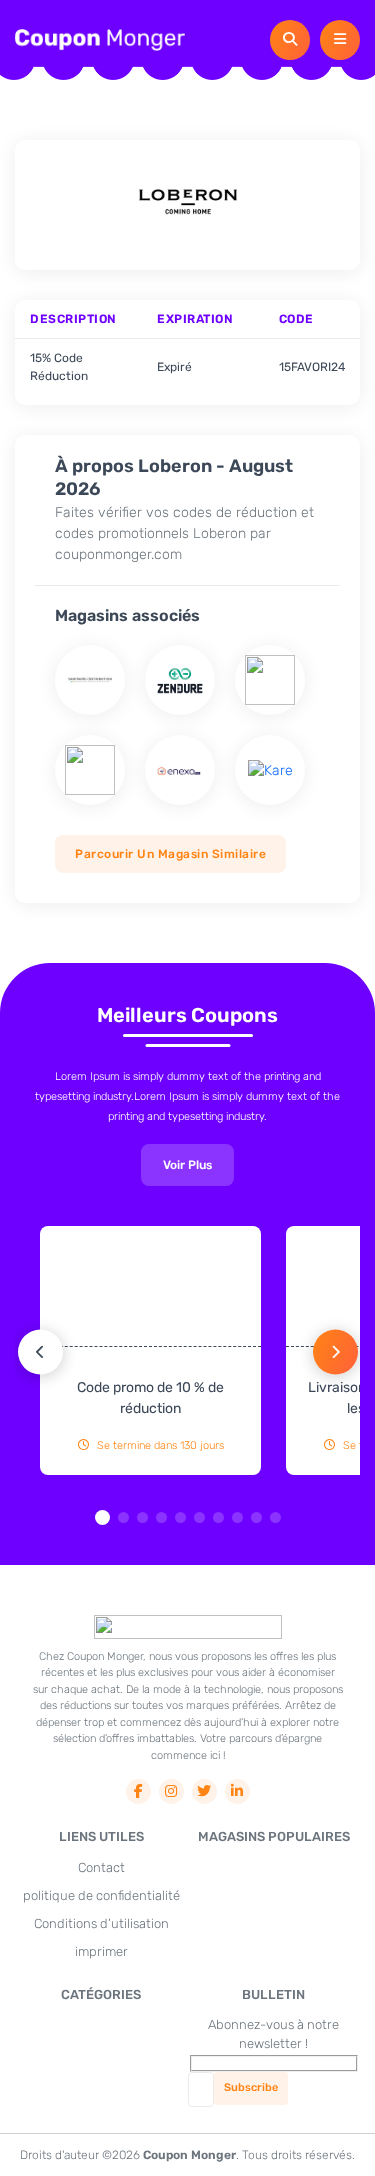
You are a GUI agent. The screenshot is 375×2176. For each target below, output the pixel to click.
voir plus (187, 1165)
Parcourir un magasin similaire (170, 854)
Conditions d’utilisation (101, 1923)
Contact (101, 1867)
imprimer (101, 1951)
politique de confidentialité (101, 1895)
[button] (102, 1517)
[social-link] (138, 1791)
